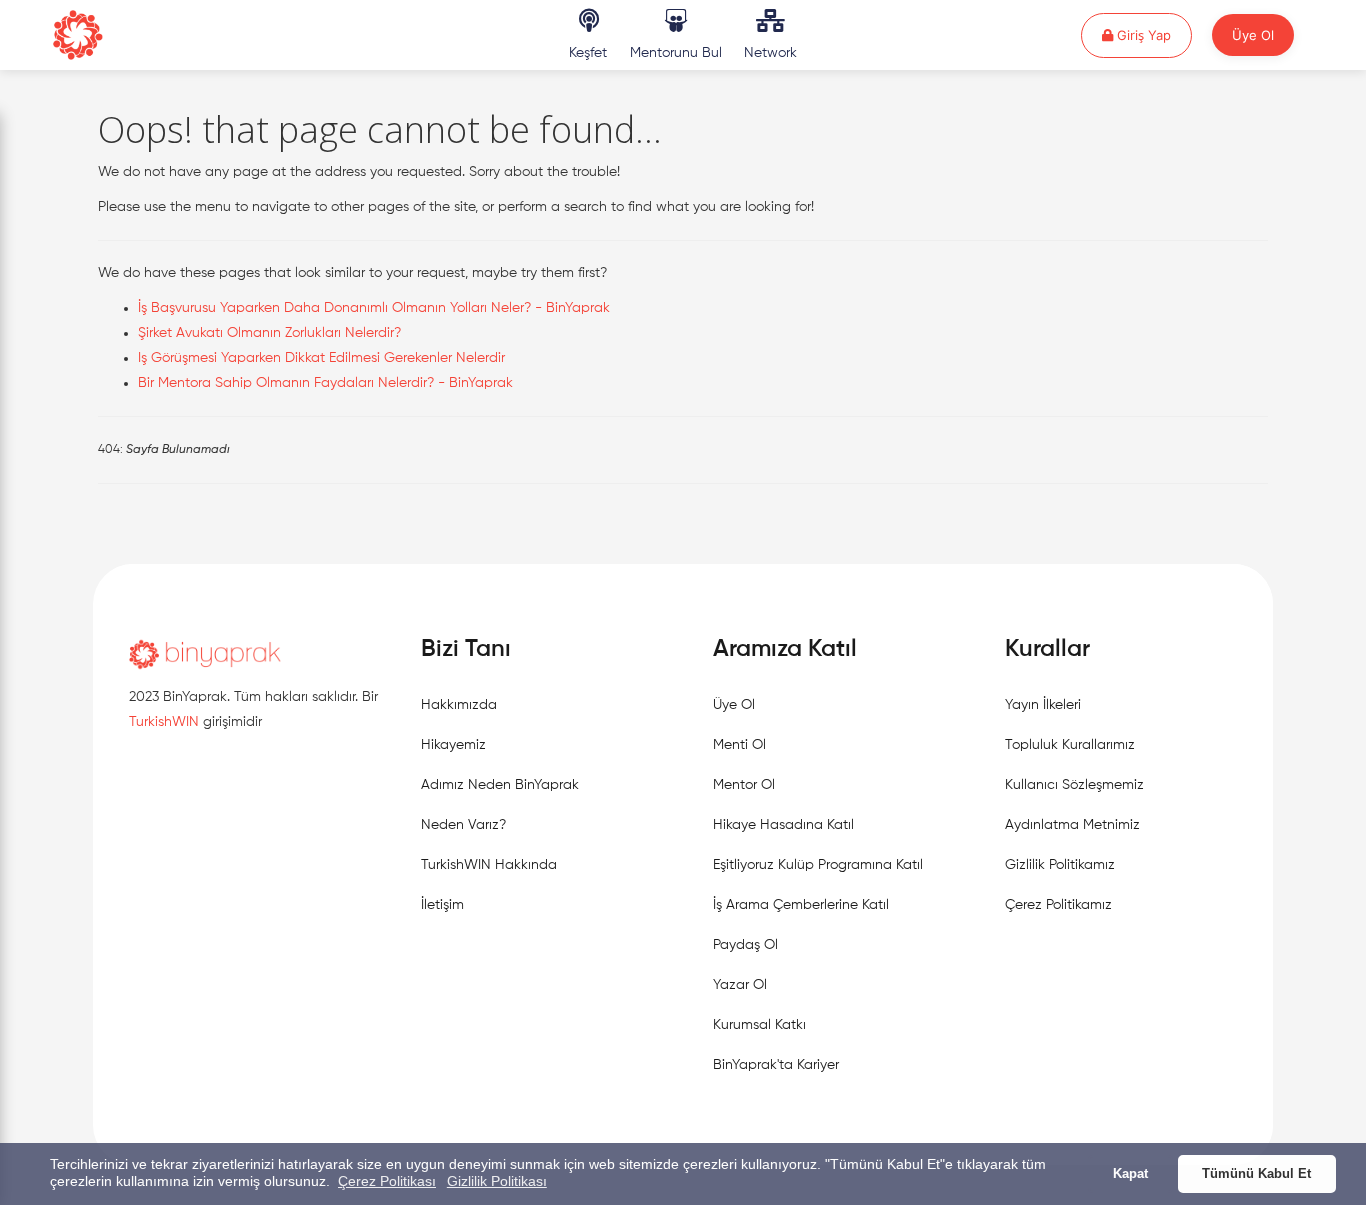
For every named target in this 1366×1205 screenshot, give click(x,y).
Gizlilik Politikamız (1060, 865)
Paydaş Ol (745, 945)
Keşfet (588, 53)
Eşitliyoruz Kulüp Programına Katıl (818, 865)
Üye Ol (1253, 35)
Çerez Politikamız (1058, 905)
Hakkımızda (459, 705)
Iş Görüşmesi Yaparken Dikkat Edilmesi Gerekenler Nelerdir (321, 358)
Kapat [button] (1130, 1174)
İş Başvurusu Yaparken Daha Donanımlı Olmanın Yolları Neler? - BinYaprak (374, 308)
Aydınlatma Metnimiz (1072, 825)
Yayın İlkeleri (1043, 705)
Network (770, 53)
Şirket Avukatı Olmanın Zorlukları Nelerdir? (269, 333)
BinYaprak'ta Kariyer (776, 1065)
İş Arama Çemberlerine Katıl (801, 905)
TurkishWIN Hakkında (489, 865)
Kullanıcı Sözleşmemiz (1074, 785)
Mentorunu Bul (676, 53)
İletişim (442, 905)
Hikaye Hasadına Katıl (783, 825)
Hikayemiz (453, 745)
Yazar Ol (740, 985)
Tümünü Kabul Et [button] (1256, 1174)
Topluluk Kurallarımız (1070, 745)
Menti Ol (739, 745)
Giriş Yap (1152, 34)
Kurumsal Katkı (759, 1025)
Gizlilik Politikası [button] (497, 1181)
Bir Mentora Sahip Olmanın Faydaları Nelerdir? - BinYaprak (325, 383)
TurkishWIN (164, 722)
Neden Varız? (463, 825)
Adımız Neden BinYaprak (500, 785)
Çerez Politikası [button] (387, 1181)
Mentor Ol (744, 785)
